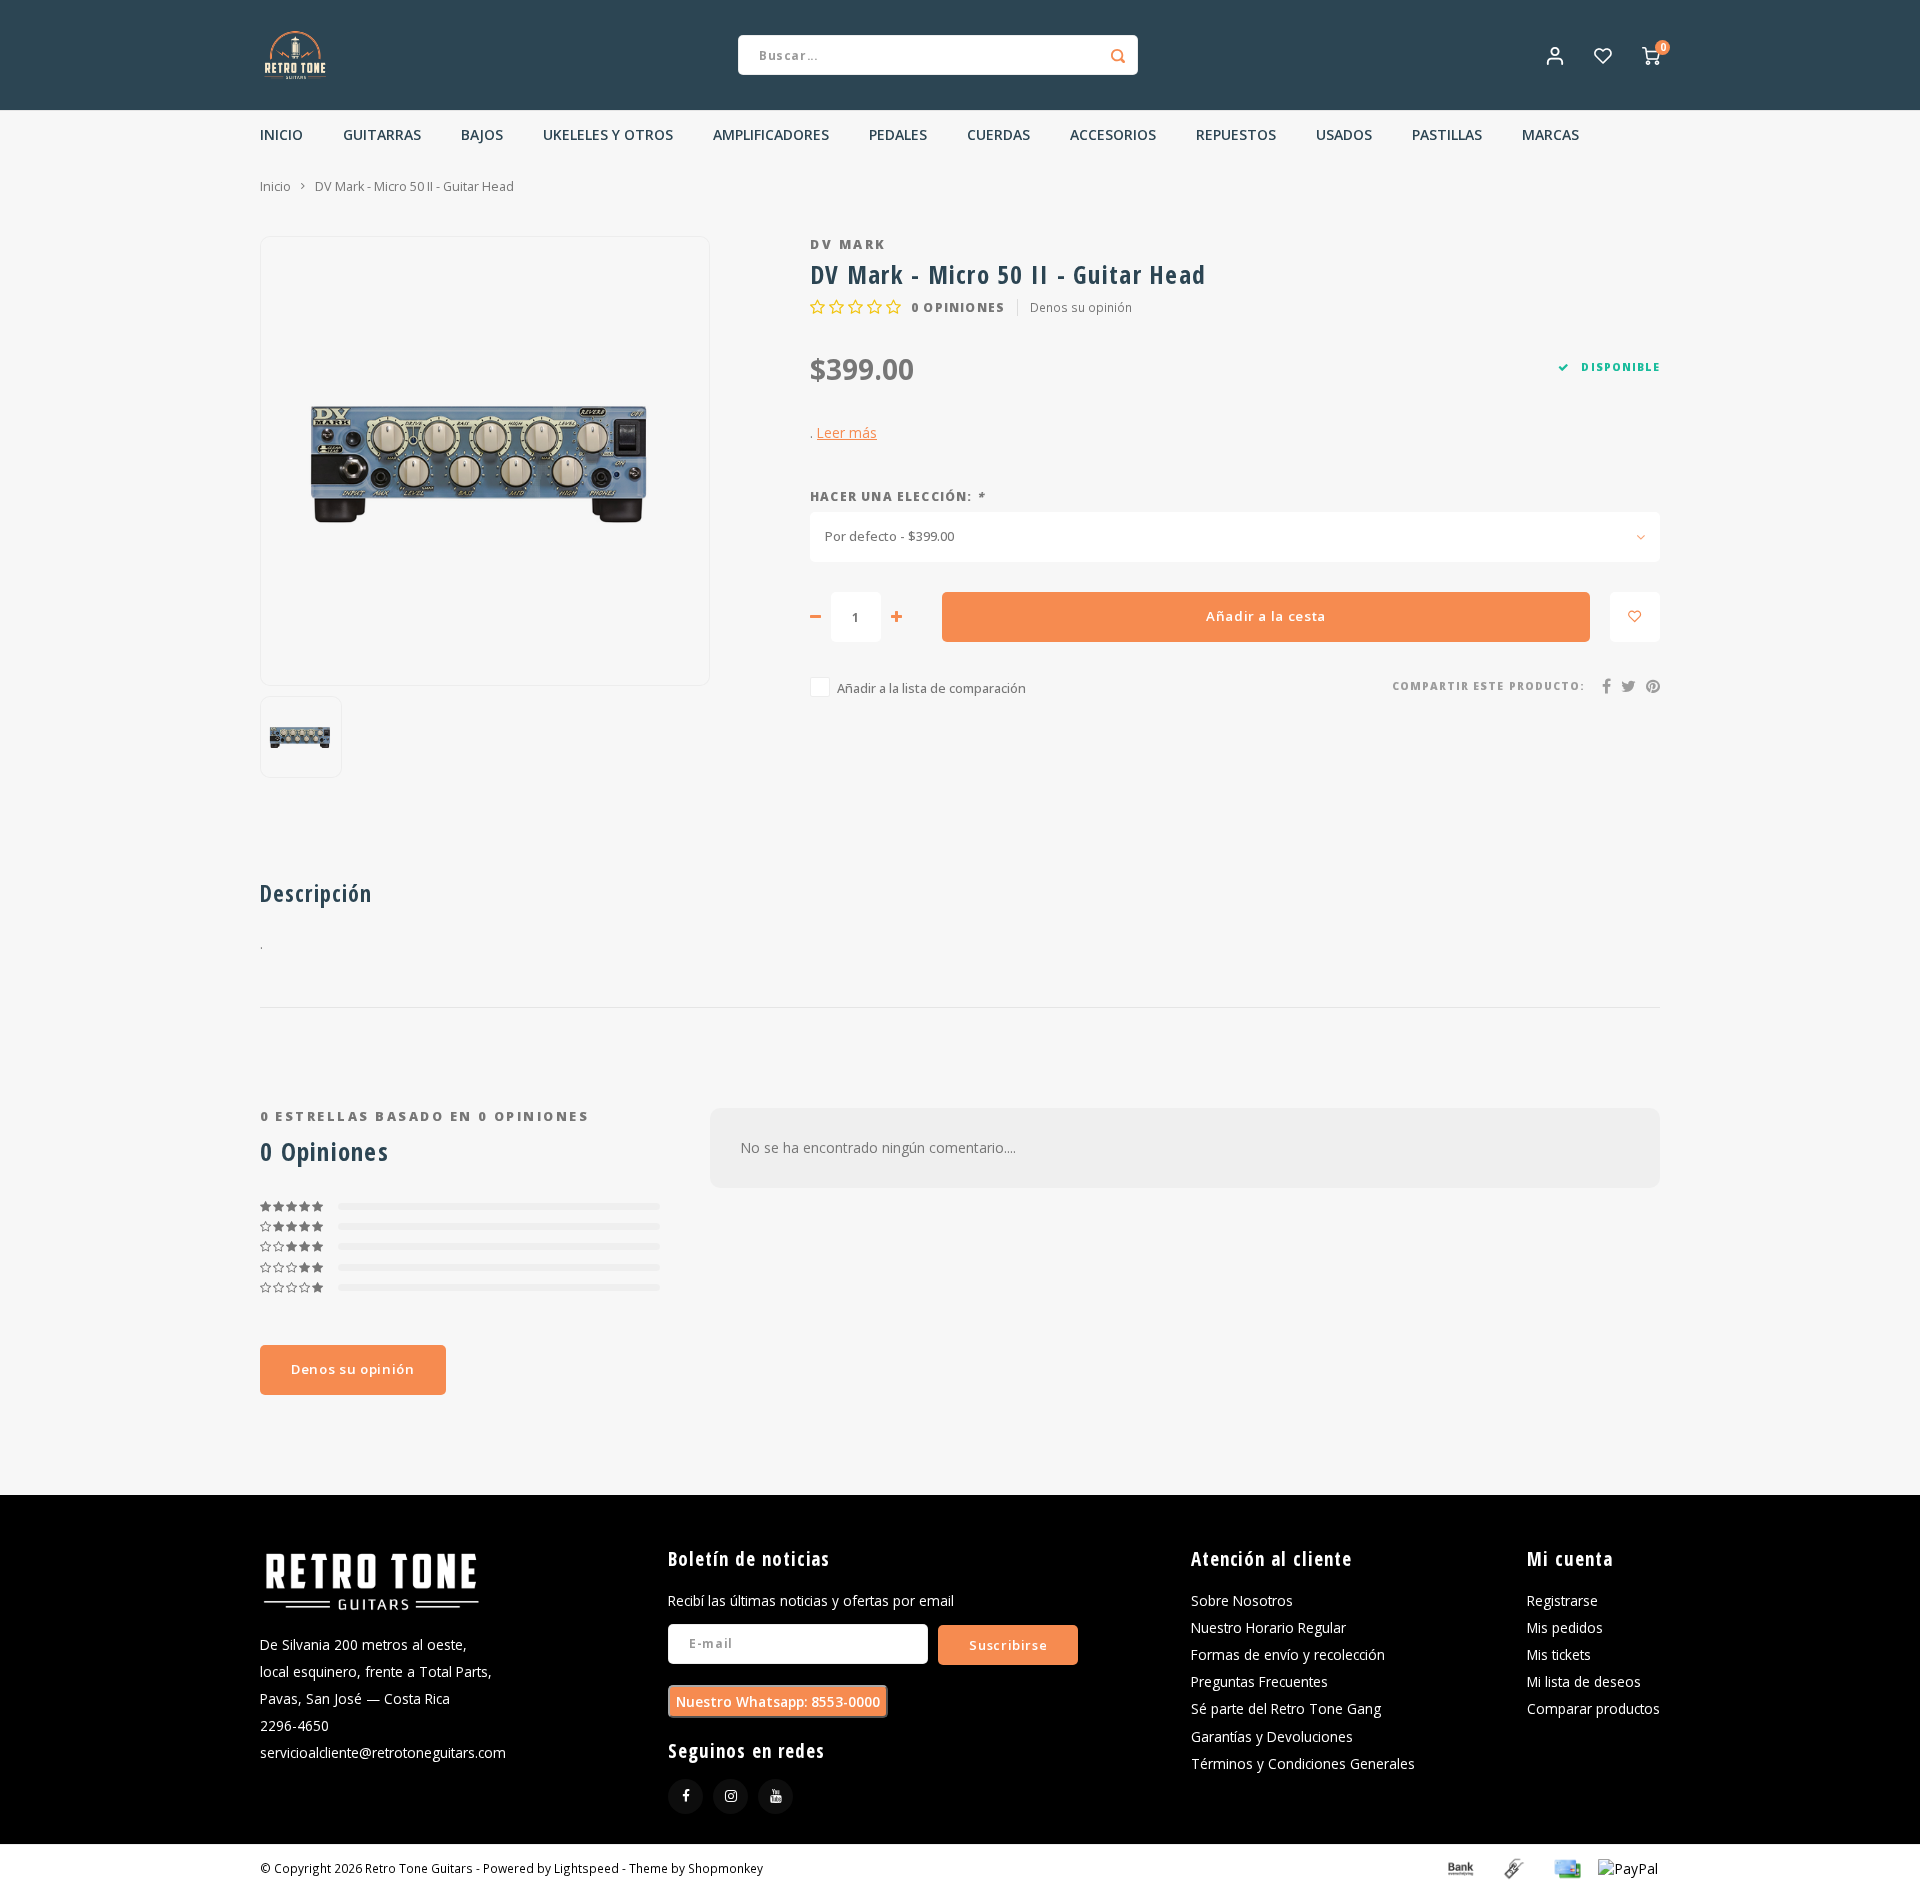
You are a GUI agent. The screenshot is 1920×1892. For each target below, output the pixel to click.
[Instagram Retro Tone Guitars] (730, 1796)
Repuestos (1236, 134)
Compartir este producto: (1488, 686)
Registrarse (1562, 1600)
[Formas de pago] (1459, 1866)
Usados (1344, 134)
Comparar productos (1593, 1708)
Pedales (898, 134)
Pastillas (1447, 134)
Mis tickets (1559, 1654)
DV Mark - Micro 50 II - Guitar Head (414, 186)
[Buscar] (1118, 55)
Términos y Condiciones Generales (1303, 1763)
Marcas (1550, 134)
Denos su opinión (1081, 307)
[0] (1651, 55)
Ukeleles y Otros (608, 134)
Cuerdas (998, 134)
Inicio (281, 134)
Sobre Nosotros (1242, 1600)
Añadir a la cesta (1266, 616)
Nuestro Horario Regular (1268, 1627)
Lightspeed (586, 1868)
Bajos (482, 134)
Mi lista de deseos (1584, 1681)
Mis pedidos (1565, 1627)
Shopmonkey (725, 1868)
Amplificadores (771, 134)
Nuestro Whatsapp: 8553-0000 (778, 1701)
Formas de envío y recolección (1288, 1654)
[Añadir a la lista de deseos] (1635, 617)
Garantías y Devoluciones (1272, 1736)
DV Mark (848, 244)
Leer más (847, 432)
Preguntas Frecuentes (1259, 1681)
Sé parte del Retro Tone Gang (1286, 1708)
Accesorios (1113, 134)
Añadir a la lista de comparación (931, 688)
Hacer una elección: (897, 496)
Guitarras (382, 134)
